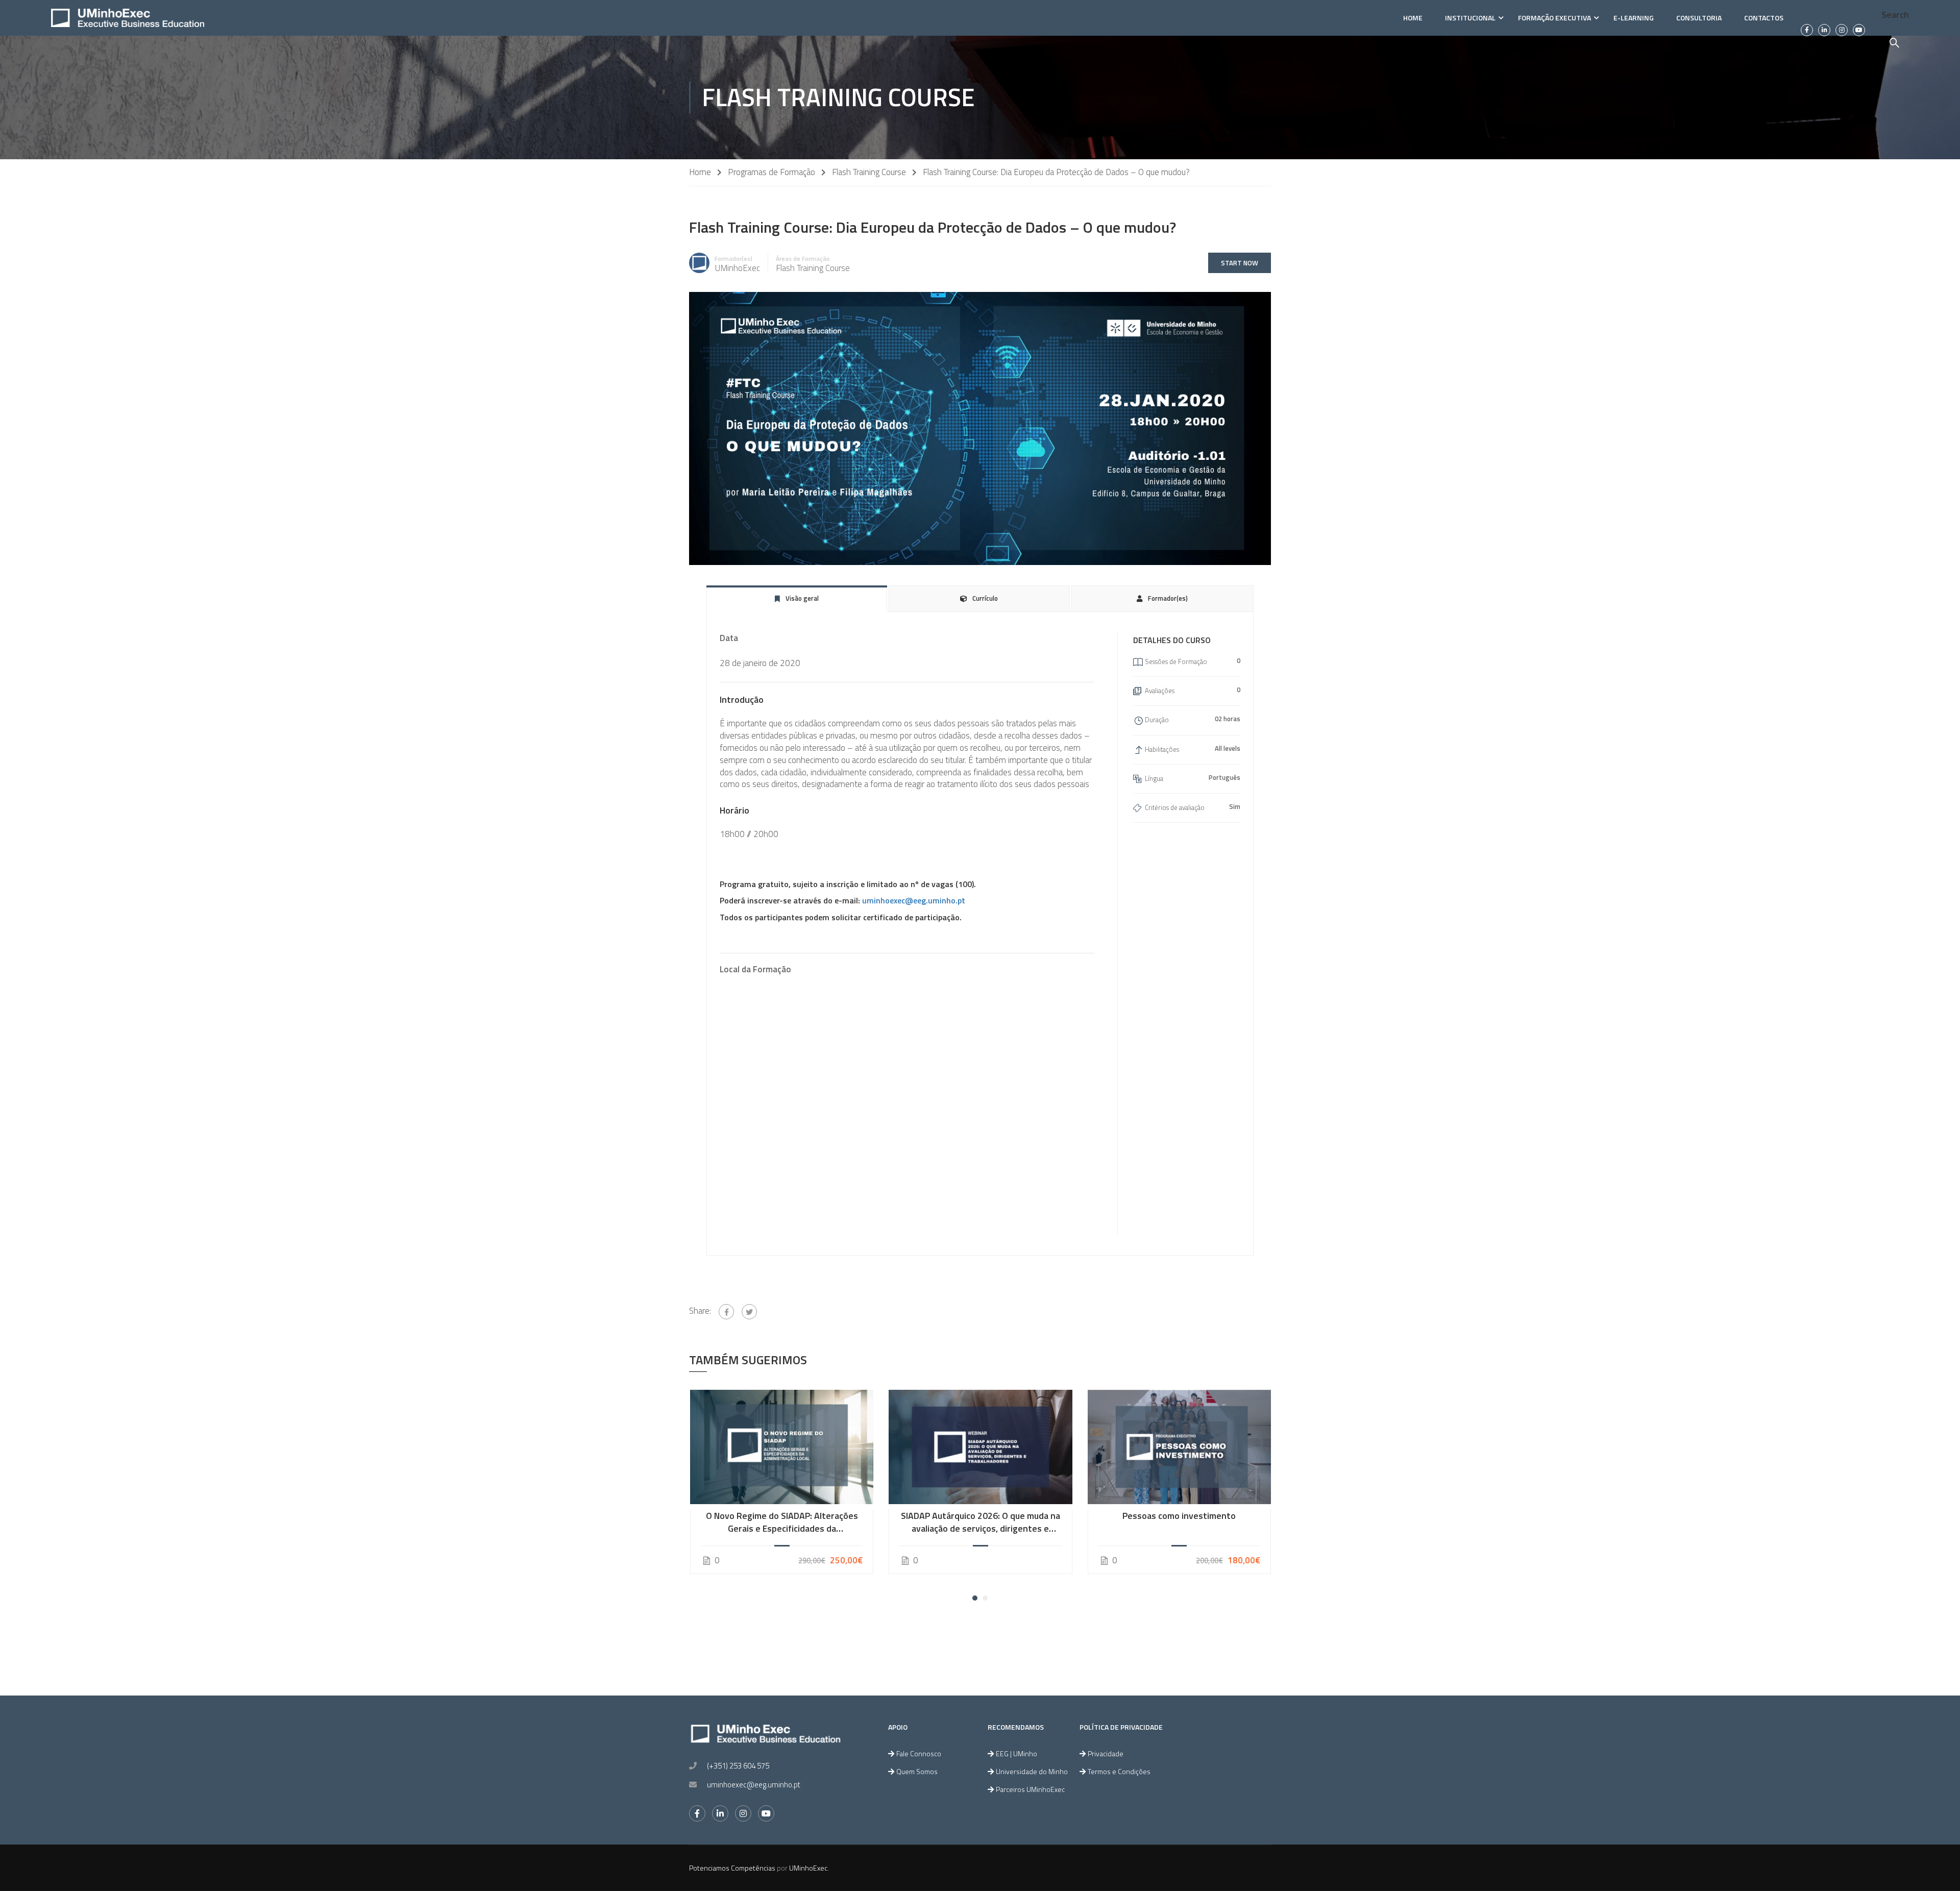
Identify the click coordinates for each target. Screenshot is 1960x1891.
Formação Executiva (1554, 18)
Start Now (1240, 263)
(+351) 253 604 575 (738, 1766)
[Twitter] (749, 1312)
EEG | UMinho (1016, 1753)
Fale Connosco (919, 1753)
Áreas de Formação (803, 259)
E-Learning (1634, 18)
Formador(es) (733, 259)
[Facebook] (726, 1312)
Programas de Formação (771, 172)
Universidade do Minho (1032, 1771)
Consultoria (1699, 18)
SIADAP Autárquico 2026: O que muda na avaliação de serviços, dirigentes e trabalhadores (981, 1522)
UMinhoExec (808, 1868)
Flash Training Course (869, 172)
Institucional (1470, 18)
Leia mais (781, 1447)
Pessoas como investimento (1179, 1516)
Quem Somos (917, 1771)
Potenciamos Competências (732, 1868)
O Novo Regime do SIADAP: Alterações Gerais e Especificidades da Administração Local (782, 1522)
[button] (975, 1598)
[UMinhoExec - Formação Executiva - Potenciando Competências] (128, 18)
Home (1413, 18)
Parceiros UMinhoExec (1030, 1789)
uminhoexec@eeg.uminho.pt (914, 900)
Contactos (1764, 18)
